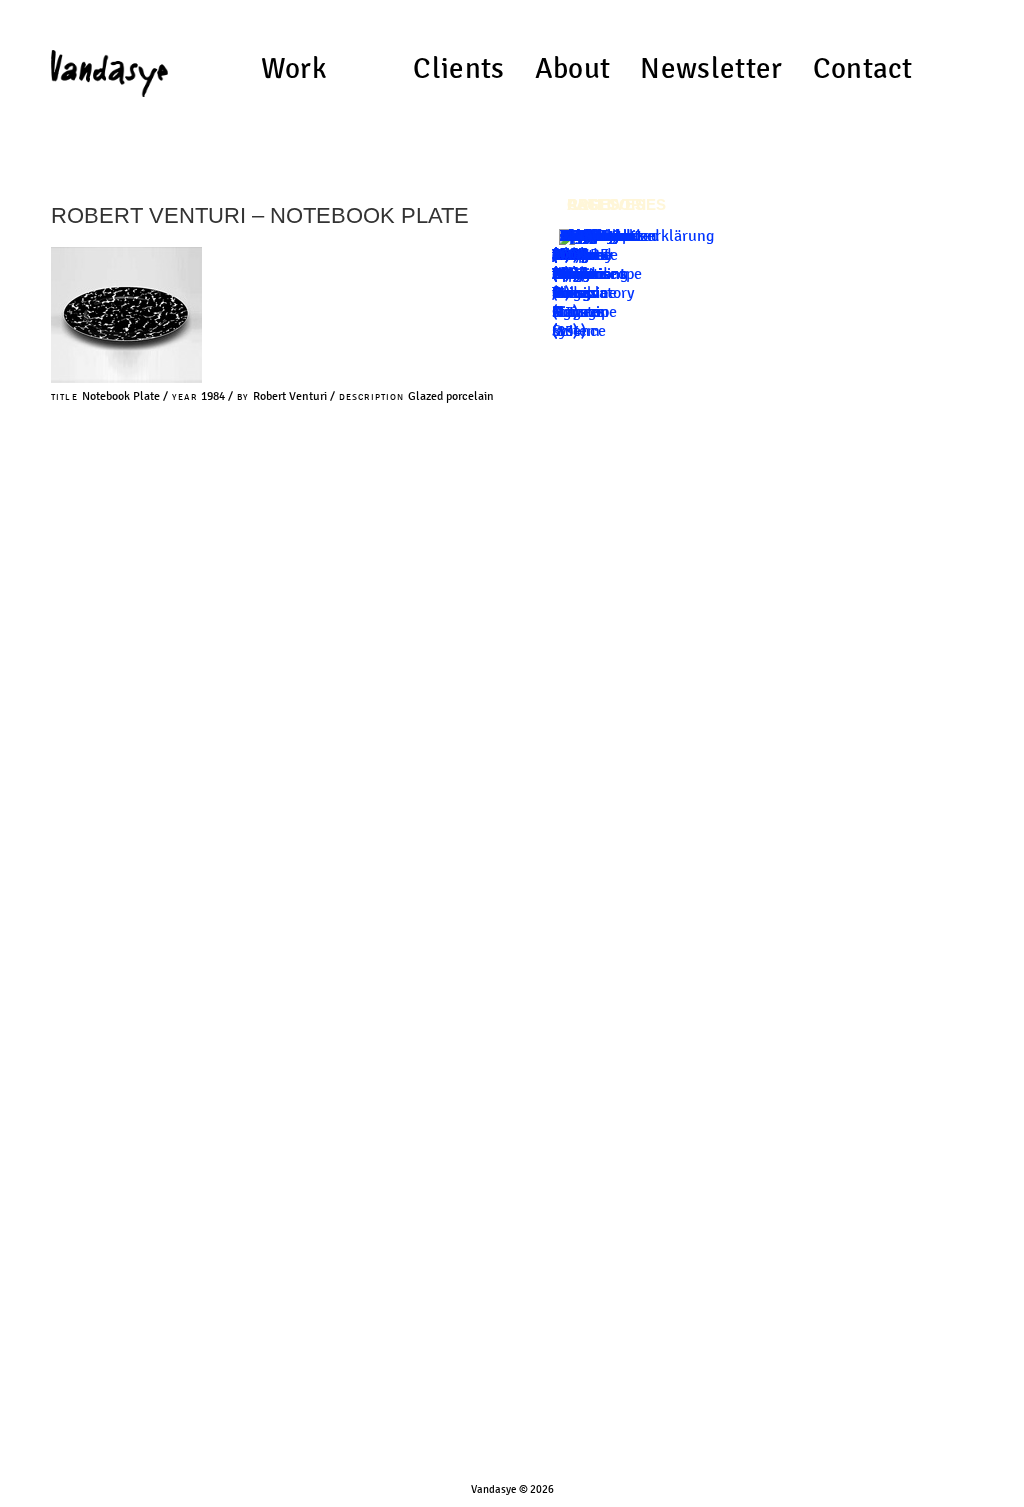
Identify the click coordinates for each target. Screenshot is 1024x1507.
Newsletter (711, 69)
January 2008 (583, 245)
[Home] (109, 65)
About (573, 69)
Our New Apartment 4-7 (589, 273)
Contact (863, 69)
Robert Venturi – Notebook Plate (260, 215)
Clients (458, 69)
